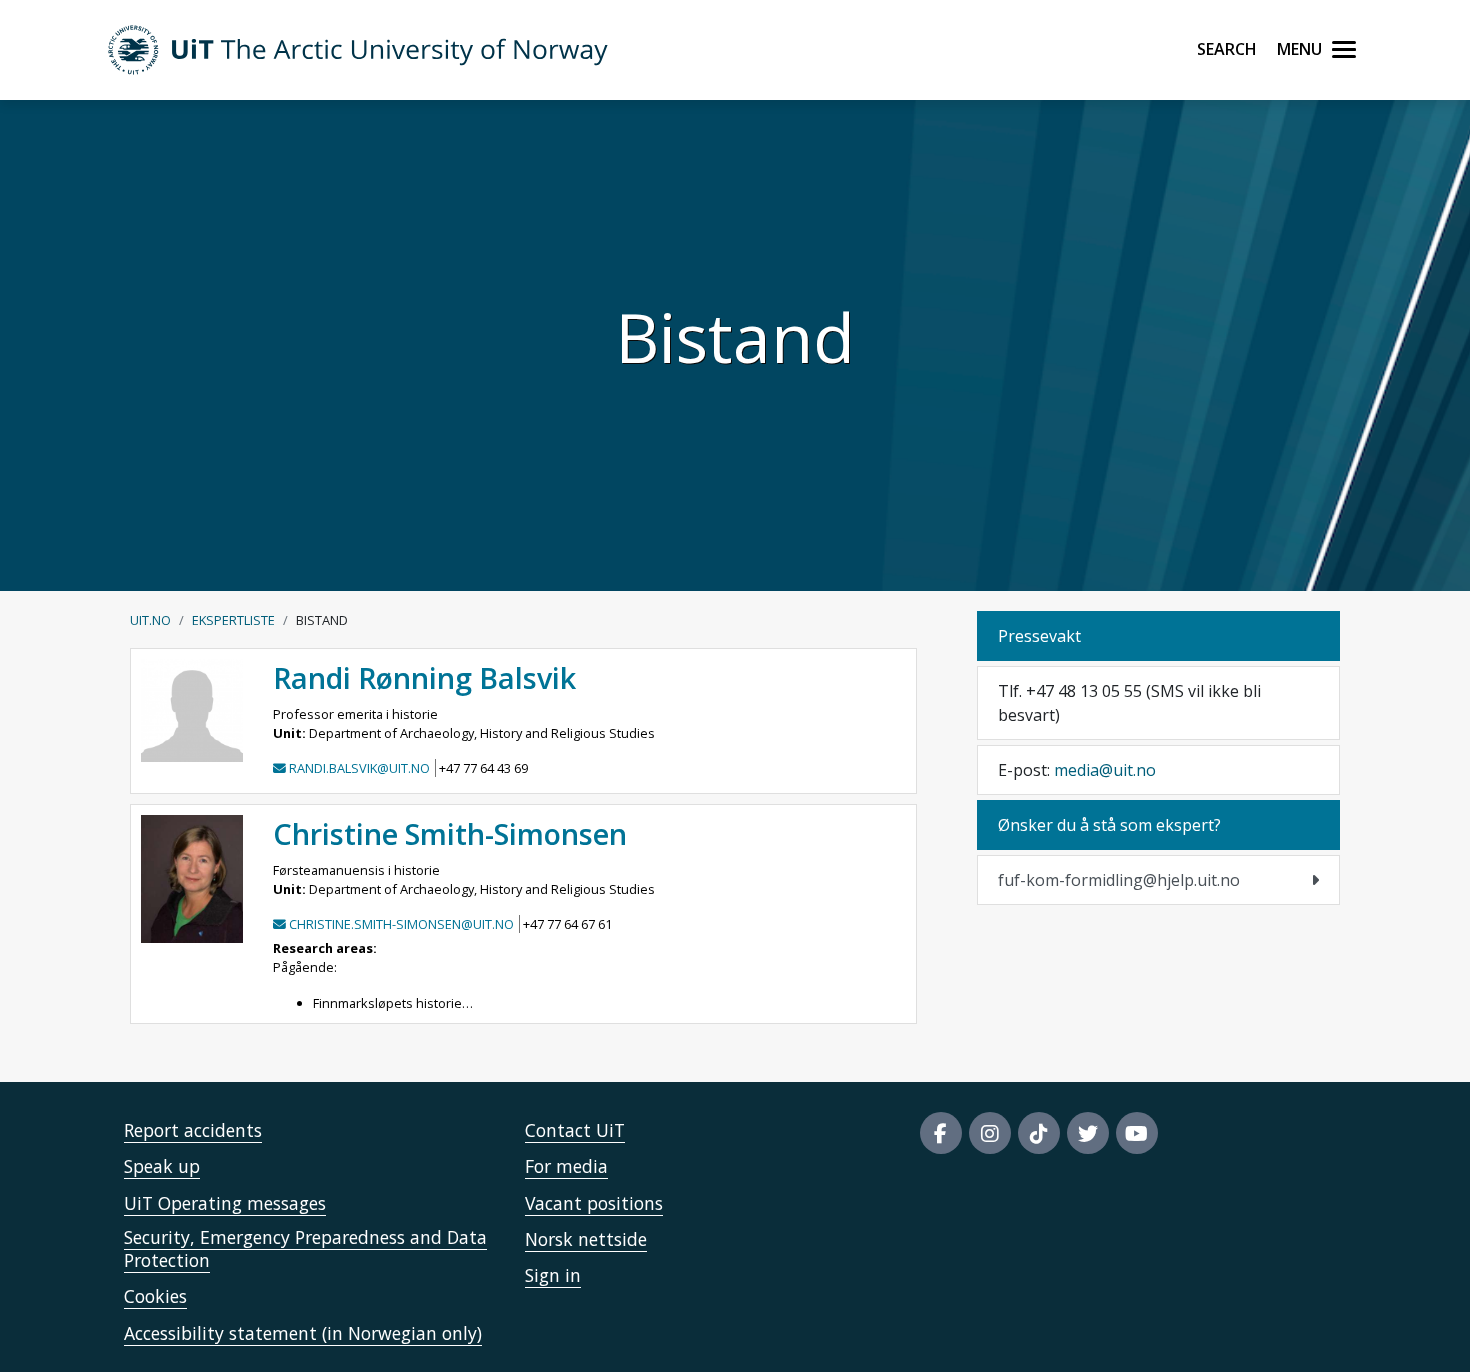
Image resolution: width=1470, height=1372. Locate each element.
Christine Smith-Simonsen (450, 833)
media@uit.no (1105, 770)
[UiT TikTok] (1039, 1133)
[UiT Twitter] (1088, 1133)
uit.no (150, 620)
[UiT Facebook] (941, 1133)
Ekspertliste (233, 620)
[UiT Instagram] (990, 1133)
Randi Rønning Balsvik (424, 677)
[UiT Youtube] (1137, 1133)
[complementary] (1158, 880)
